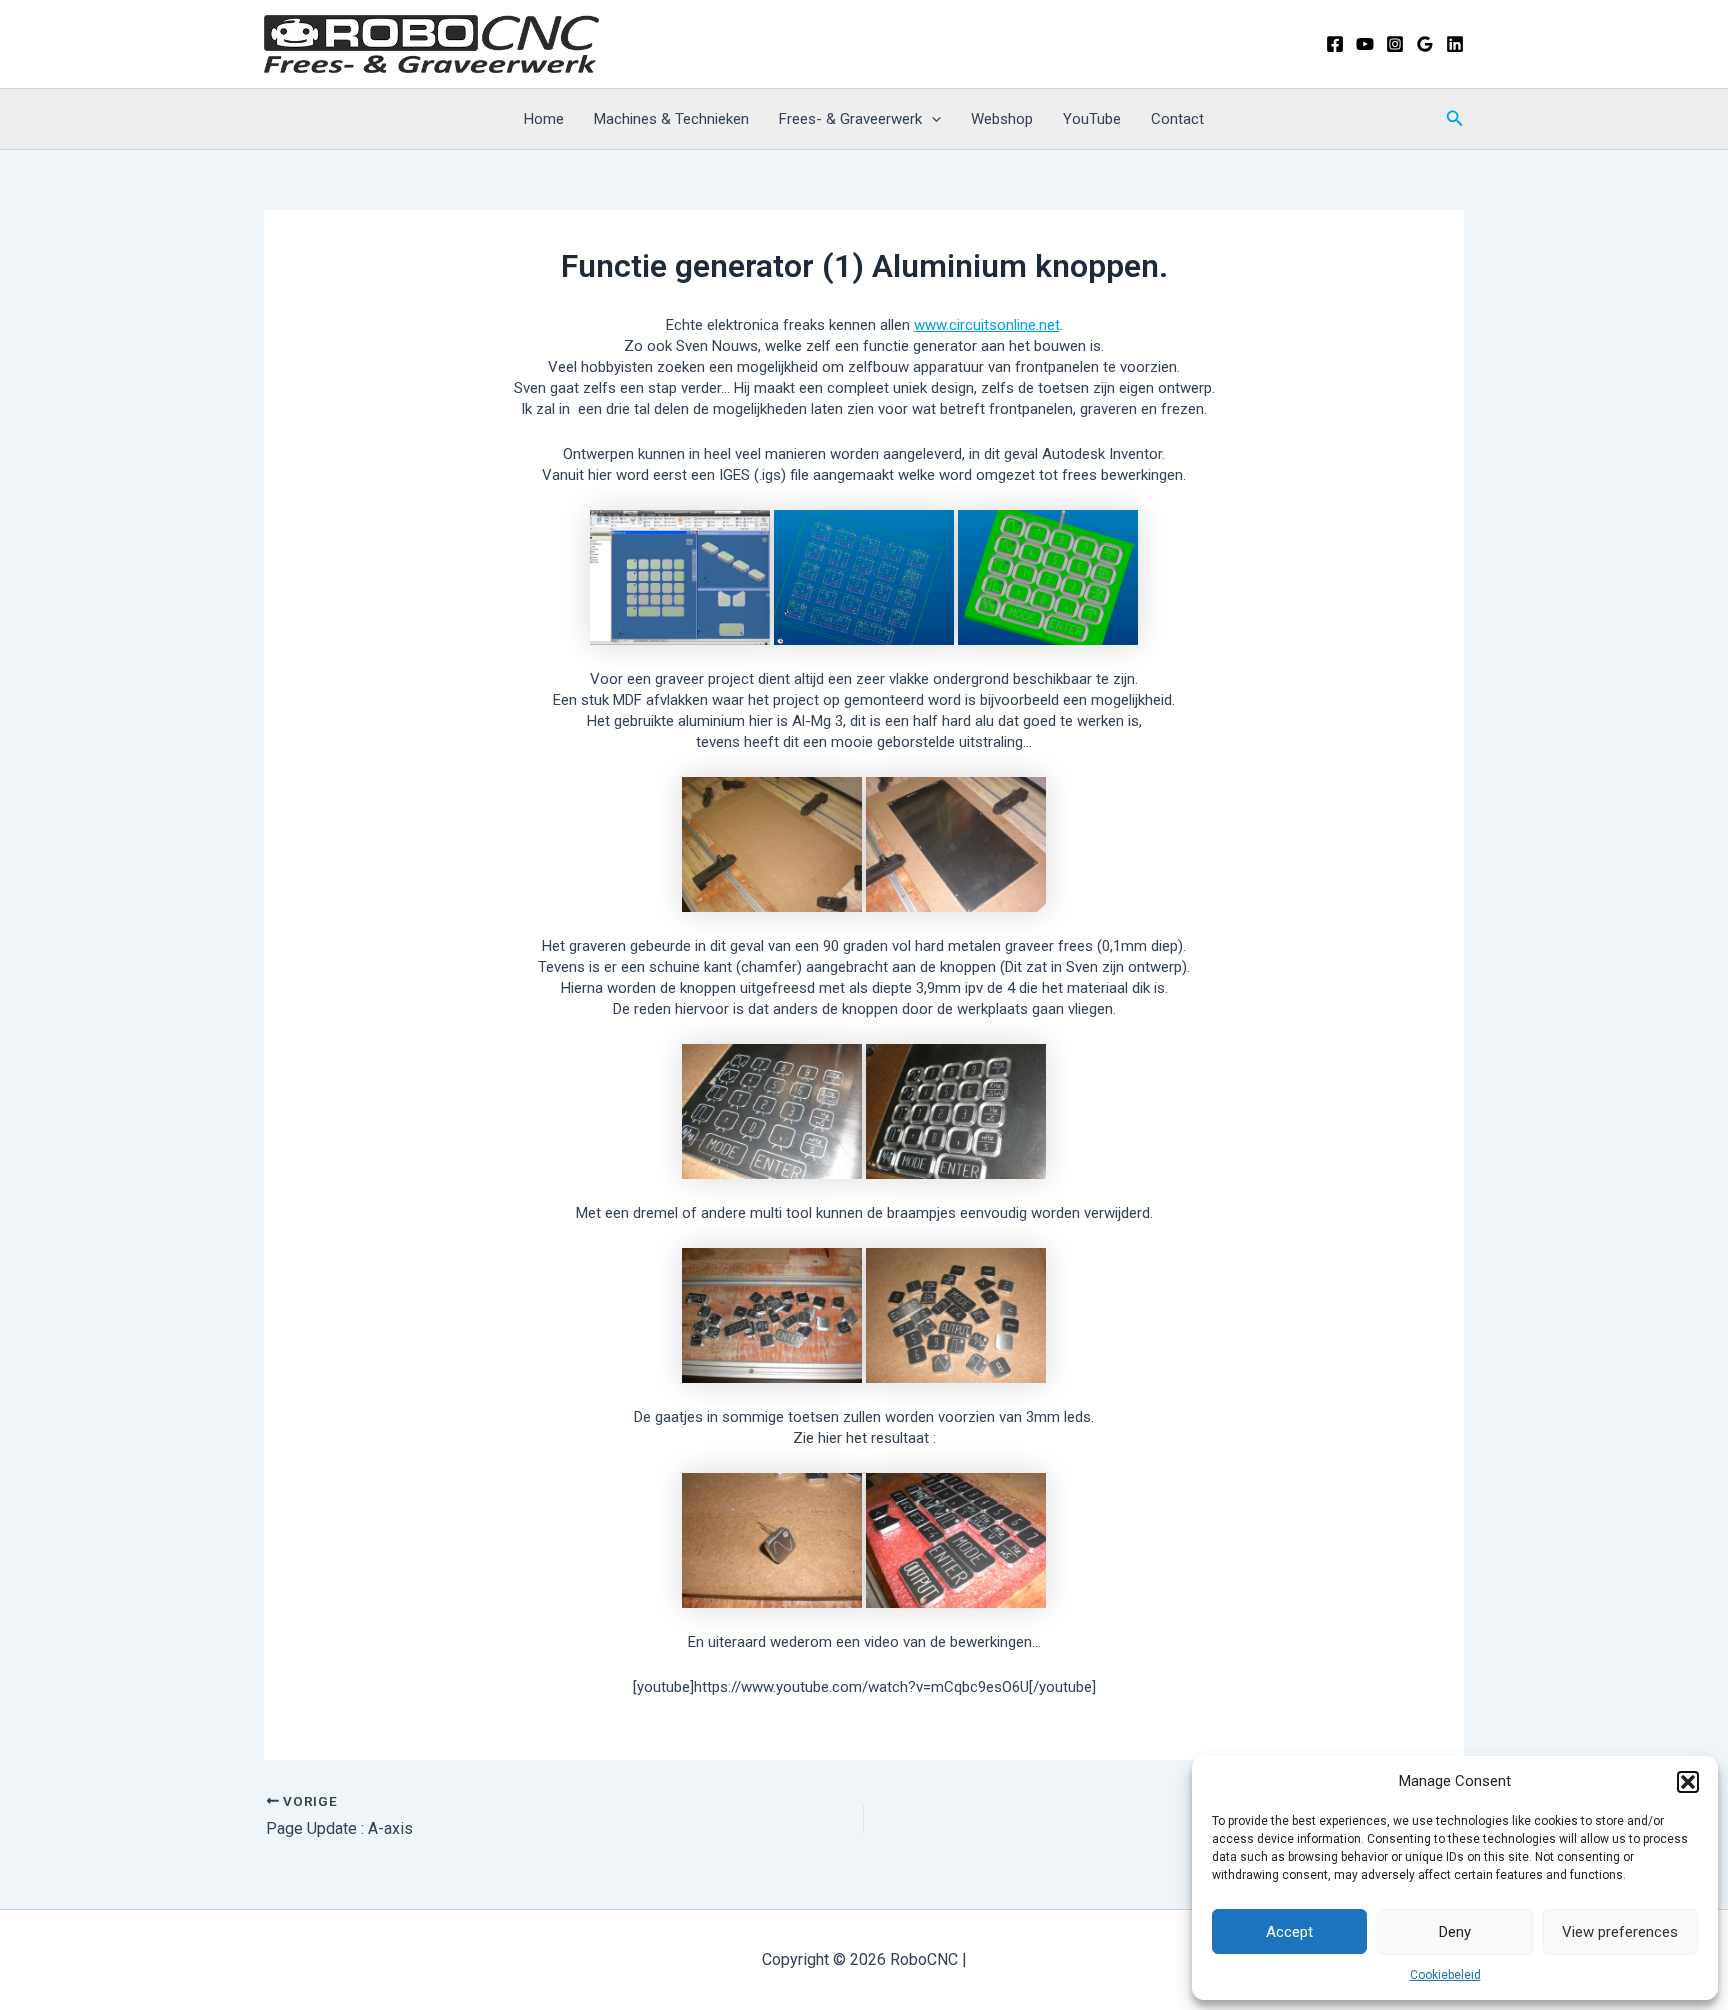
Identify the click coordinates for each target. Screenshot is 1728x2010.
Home (544, 119)
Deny (1455, 1932)
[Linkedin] (1455, 44)
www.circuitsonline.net (987, 325)
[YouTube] (1365, 44)
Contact (1177, 119)
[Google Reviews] (1425, 44)
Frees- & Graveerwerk (850, 119)
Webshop (1002, 119)
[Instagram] (1395, 44)
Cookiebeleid (1445, 1975)
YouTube (1092, 119)
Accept (1289, 1932)
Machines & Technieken (671, 119)
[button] (1688, 1782)
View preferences (1620, 1932)
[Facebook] (1335, 44)
